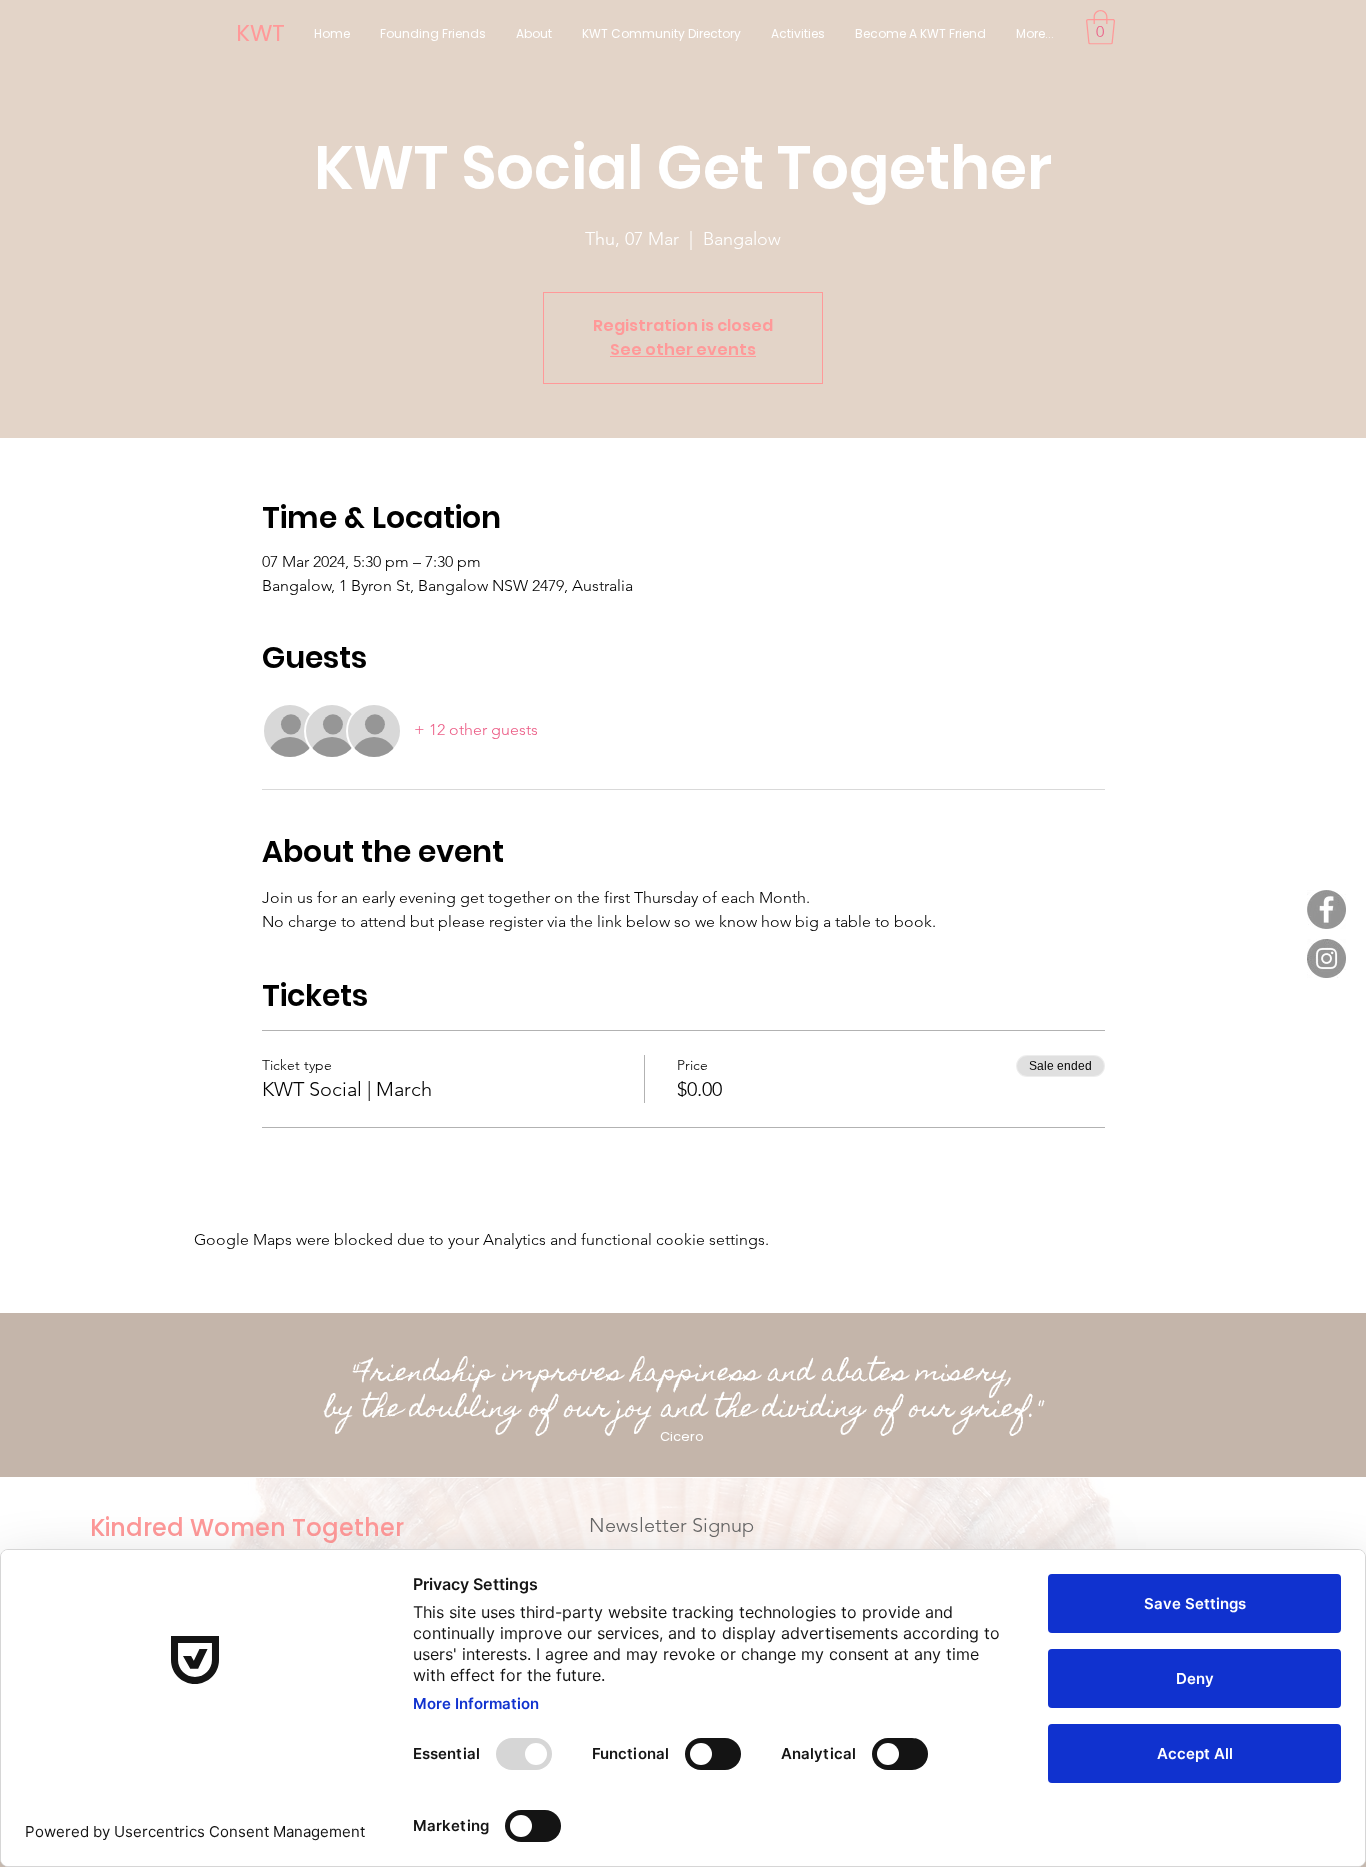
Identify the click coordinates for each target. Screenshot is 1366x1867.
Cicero (682, 1436)
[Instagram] (1326, 958)
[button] (1100, 27)
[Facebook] (1326, 909)
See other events (683, 349)
